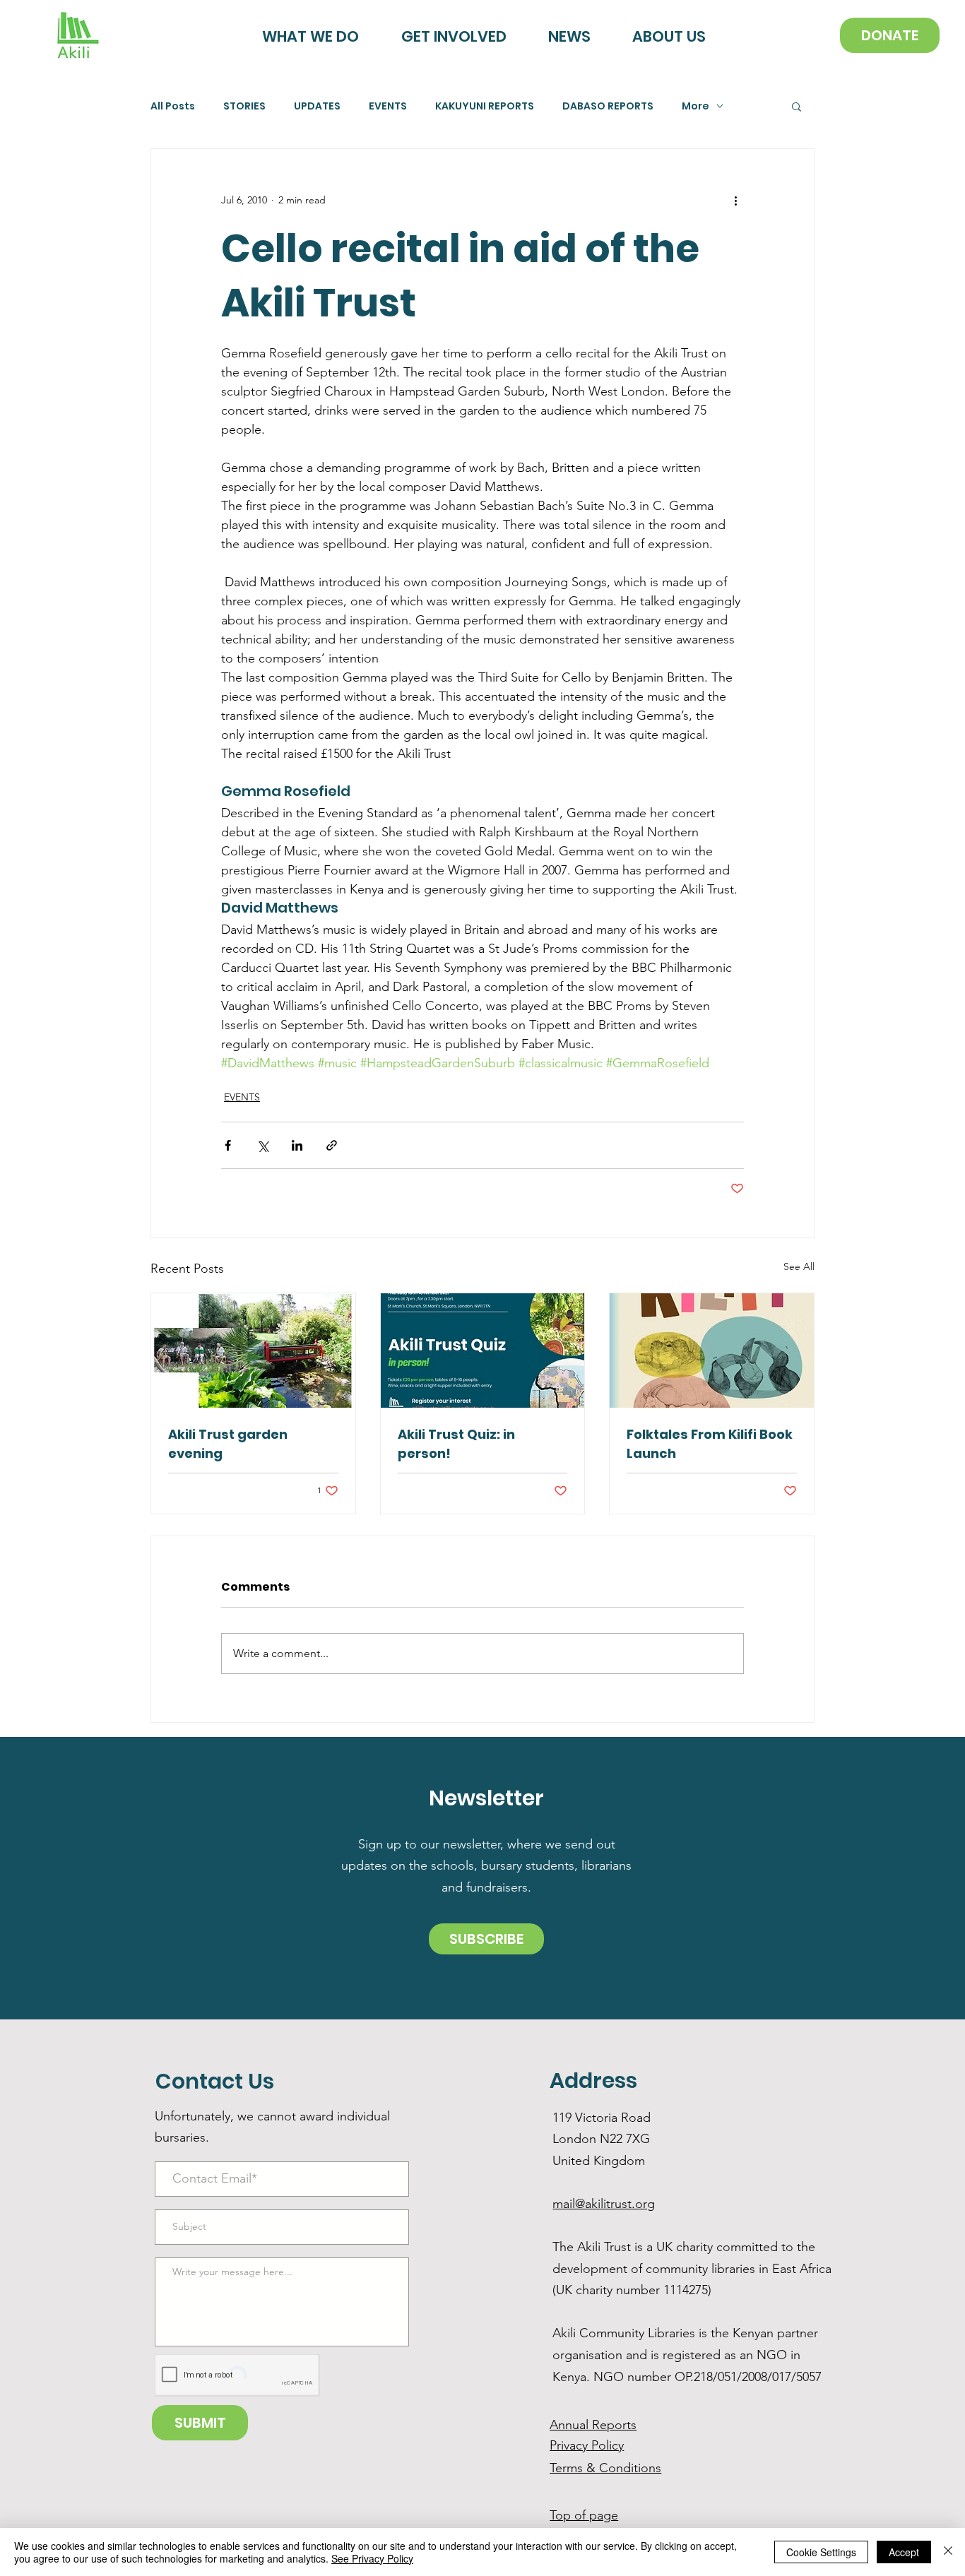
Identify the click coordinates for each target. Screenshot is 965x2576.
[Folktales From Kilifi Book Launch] (712, 1351)
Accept (904, 2552)
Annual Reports (593, 2425)
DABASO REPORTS (608, 106)
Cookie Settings (821, 2552)
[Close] (948, 2552)
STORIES (244, 106)
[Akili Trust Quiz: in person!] (483, 1351)
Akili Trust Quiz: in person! (456, 1444)
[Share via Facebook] (228, 1145)
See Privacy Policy (372, 2558)
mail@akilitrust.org (604, 2204)
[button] (797, 106)
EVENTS (388, 106)
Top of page (584, 2515)
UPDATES (317, 106)
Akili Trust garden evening (228, 1444)
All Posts (173, 106)
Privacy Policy (587, 2445)
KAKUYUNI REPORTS (485, 106)
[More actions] (735, 200)
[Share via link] (332, 1145)
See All (799, 1266)
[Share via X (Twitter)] (262, 1145)
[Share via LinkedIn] (297, 1145)
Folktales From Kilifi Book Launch (710, 1444)
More (695, 106)
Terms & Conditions (605, 2468)
